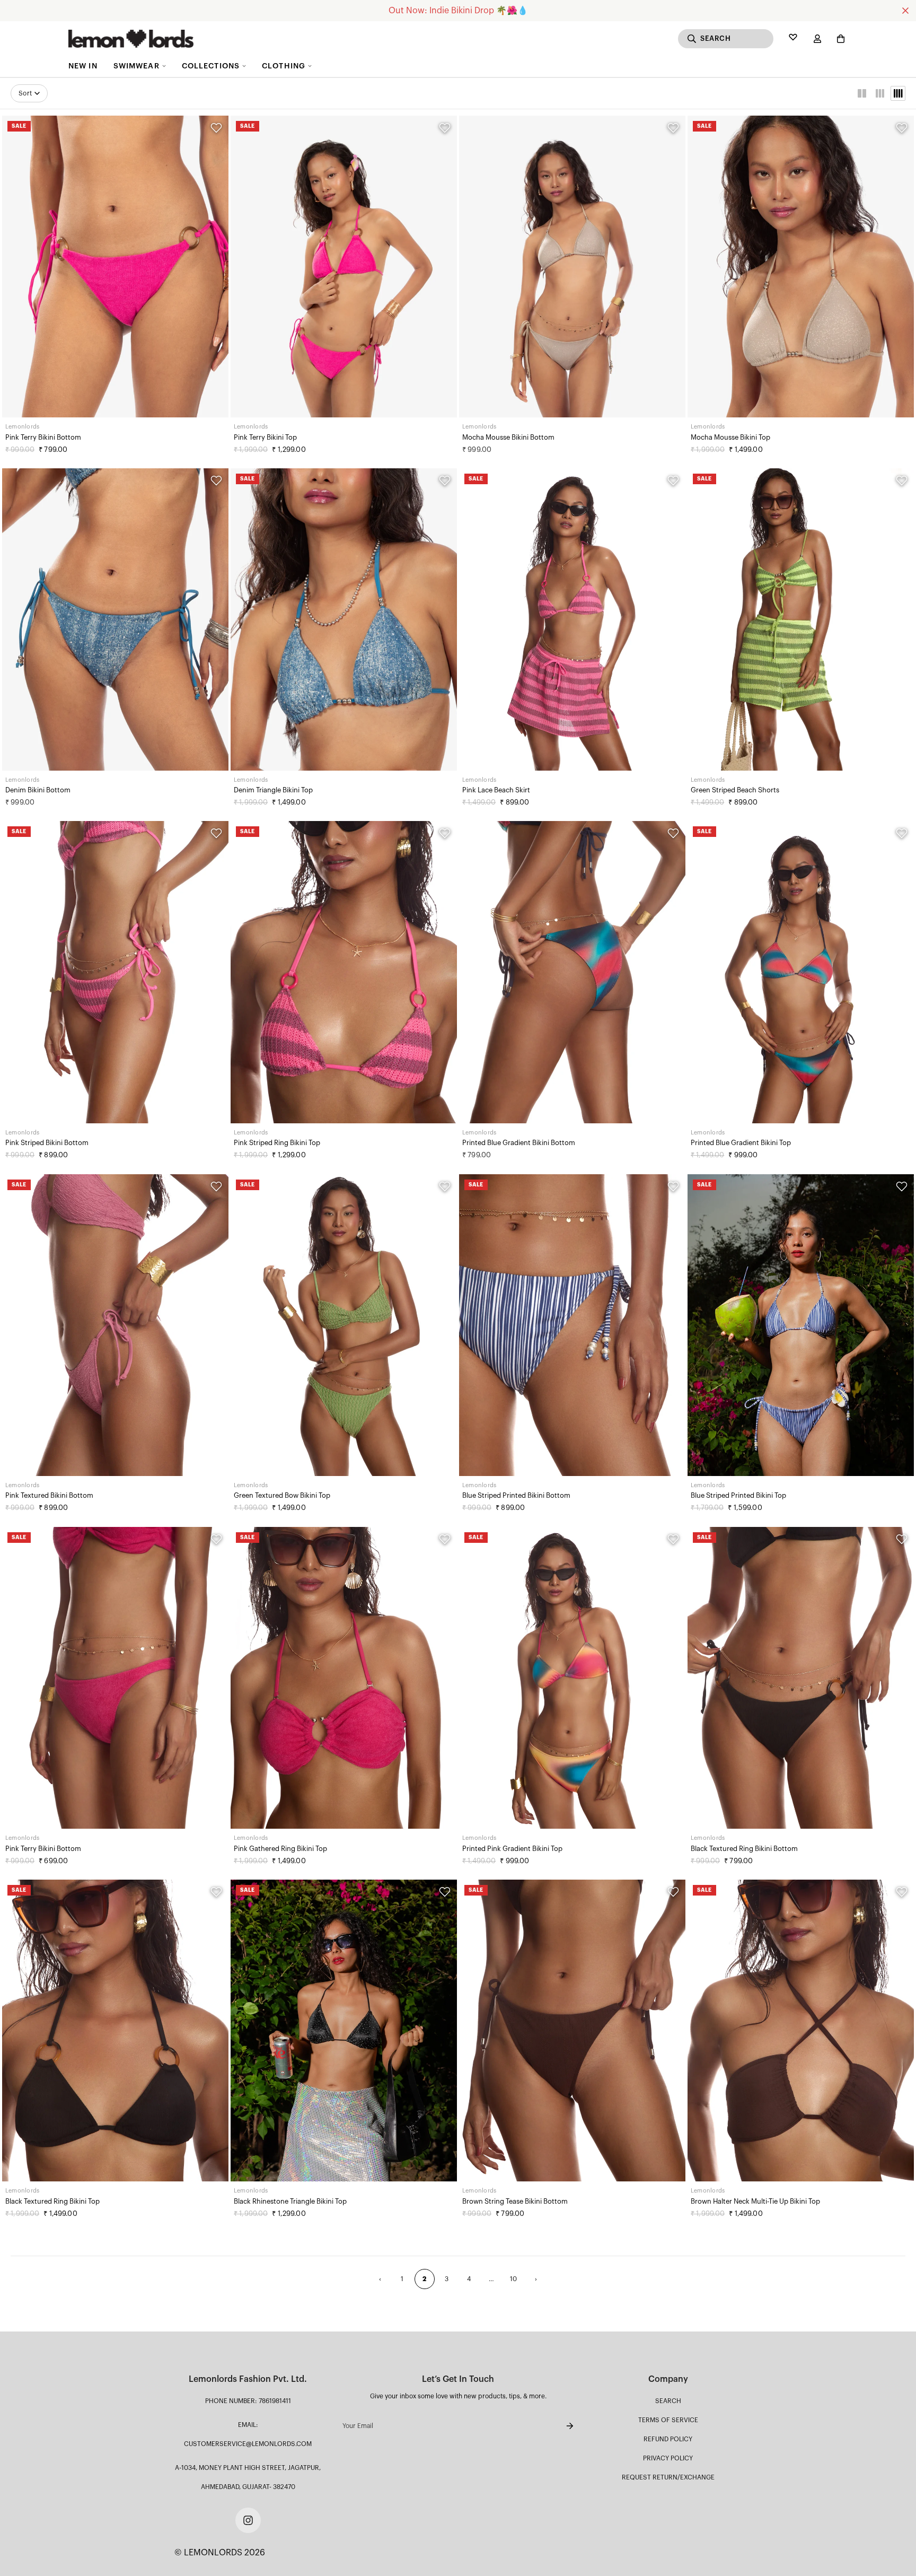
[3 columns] (880, 93)
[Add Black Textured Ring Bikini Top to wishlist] (216, 1892)
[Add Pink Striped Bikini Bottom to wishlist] (216, 833)
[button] (839, 39)
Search (668, 2401)
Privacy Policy (668, 2458)
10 (514, 2279)
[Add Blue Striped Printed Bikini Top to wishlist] (902, 1186)
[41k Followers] (248, 2520)
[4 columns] (898, 93)
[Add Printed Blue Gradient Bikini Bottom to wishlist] (673, 833)
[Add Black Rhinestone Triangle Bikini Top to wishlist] (445, 1892)
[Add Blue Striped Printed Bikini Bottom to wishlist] (673, 1186)
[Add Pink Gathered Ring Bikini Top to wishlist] (445, 1539)
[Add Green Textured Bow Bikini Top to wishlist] (445, 1186)
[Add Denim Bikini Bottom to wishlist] (216, 481)
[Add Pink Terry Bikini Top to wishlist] (445, 128)
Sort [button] (25, 93)
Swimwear (136, 66)
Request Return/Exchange (668, 2477)
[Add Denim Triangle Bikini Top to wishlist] (445, 481)
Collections (211, 66)
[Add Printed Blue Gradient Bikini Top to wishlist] (902, 833)
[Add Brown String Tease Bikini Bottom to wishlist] (673, 1892)
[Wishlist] (793, 39)
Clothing (284, 66)
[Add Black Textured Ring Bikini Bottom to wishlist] (902, 1539)
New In (83, 66)
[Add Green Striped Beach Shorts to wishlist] (902, 481)
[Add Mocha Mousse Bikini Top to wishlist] (902, 128)
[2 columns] (862, 93)
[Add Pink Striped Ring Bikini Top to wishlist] (445, 833)
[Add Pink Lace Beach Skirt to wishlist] (673, 481)
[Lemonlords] (131, 39)
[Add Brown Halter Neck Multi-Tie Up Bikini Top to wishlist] (902, 1892)
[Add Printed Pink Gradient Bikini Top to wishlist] (673, 1539)
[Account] (817, 39)
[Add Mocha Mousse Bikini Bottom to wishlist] (673, 128)
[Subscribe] (561, 2426)
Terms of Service (668, 2420)
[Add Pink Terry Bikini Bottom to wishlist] (216, 128)
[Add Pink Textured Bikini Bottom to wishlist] (216, 1186)
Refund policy (668, 2439)
